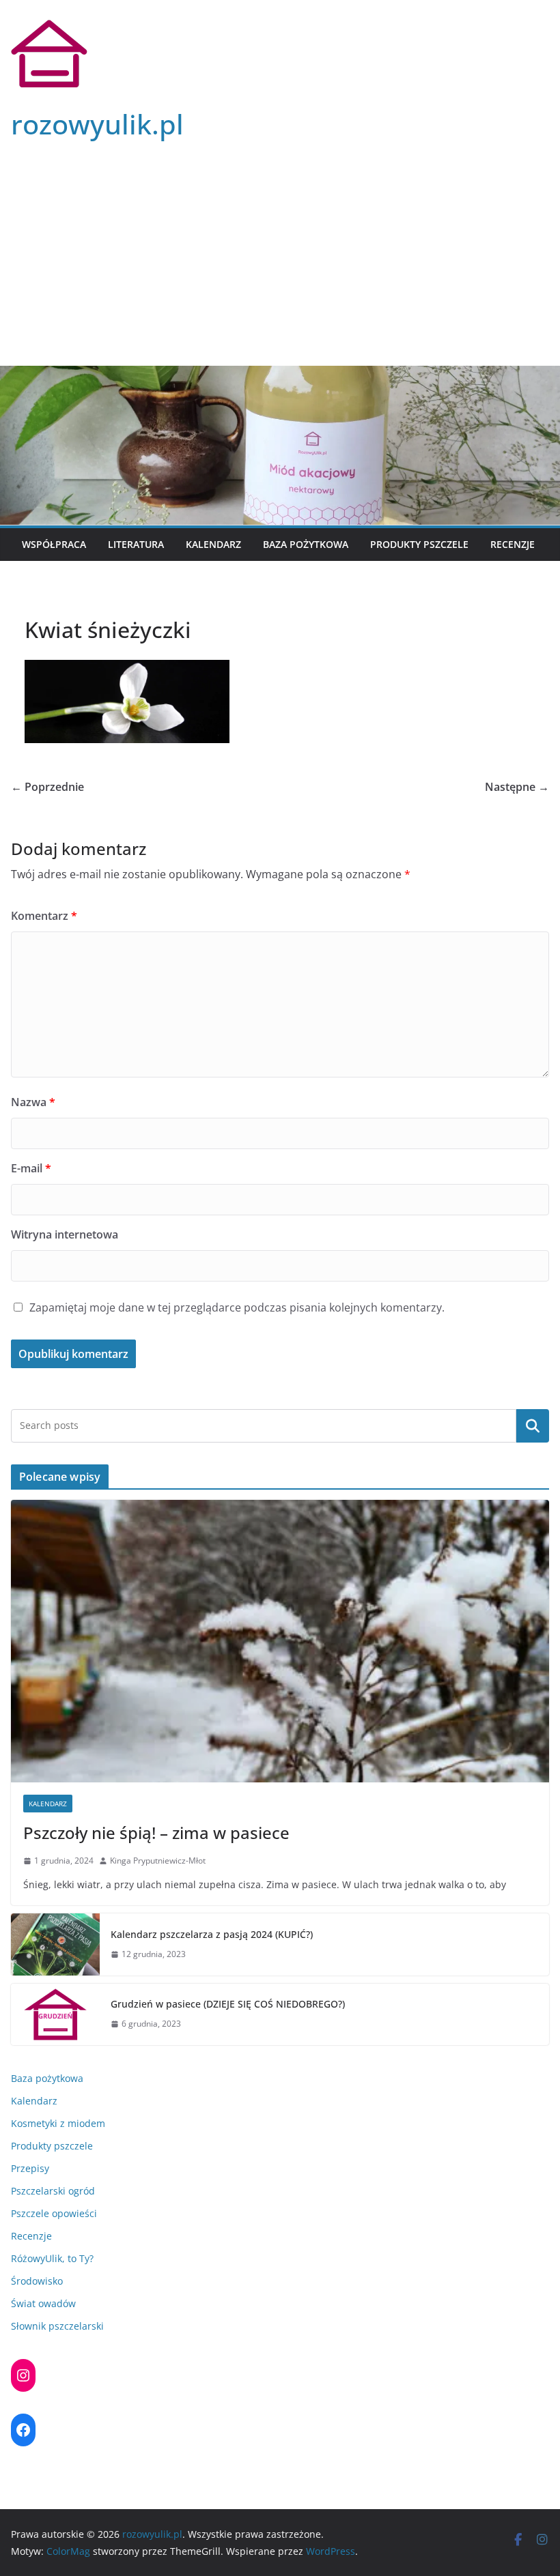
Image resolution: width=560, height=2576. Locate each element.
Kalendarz (213, 544)
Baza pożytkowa (306, 544)
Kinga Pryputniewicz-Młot (158, 1861)
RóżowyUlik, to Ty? (52, 2258)
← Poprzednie (47, 787)
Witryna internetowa (65, 1234)
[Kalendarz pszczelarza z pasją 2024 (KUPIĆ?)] (55, 1944)
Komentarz (44, 916)
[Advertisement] (280, 263)
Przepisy (30, 2168)
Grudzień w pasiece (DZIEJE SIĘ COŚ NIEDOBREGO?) (228, 2004)
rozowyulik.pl (97, 124)
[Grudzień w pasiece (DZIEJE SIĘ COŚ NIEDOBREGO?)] (55, 2014)
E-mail (31, 1168)
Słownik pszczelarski (57, 2326)
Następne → (517, 787)
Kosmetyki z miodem (58, 2123)
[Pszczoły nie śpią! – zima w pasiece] (280, 1641)
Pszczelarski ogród (53, 2191)
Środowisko (37, 2281)
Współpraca (54, 544)
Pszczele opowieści (54, 2213)
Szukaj (533, 1426)
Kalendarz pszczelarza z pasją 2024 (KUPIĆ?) (212, 1934)
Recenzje (513, 544)
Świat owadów (43, 2303)
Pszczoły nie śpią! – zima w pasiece (156, 1833)
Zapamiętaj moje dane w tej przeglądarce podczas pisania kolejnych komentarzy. (237, 1307)
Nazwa (33, 1102)
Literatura (136, 544)
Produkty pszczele (419, 544)
